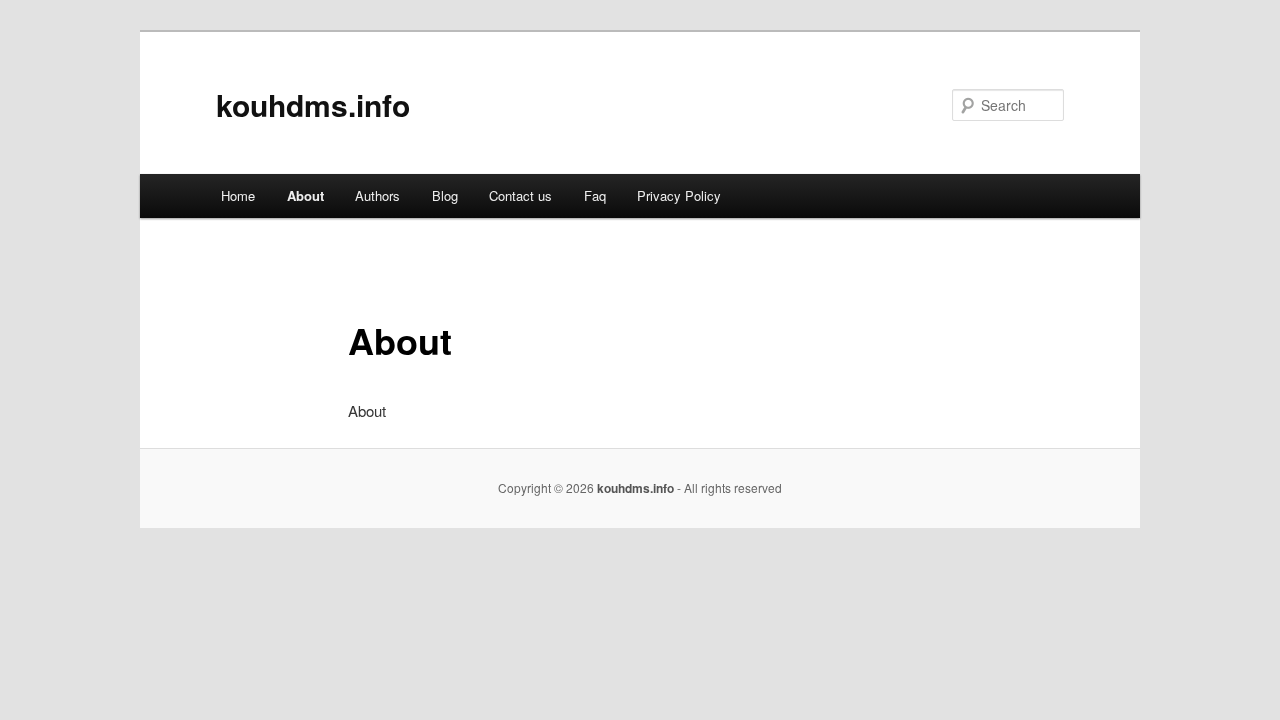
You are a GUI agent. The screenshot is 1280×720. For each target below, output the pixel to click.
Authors (377, 195)
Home (238, 195)
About (305, 195)
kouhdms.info (313, 104)
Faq (595, 195)
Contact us (520, 195)
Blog (445, 195)
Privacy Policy (679, 195)
